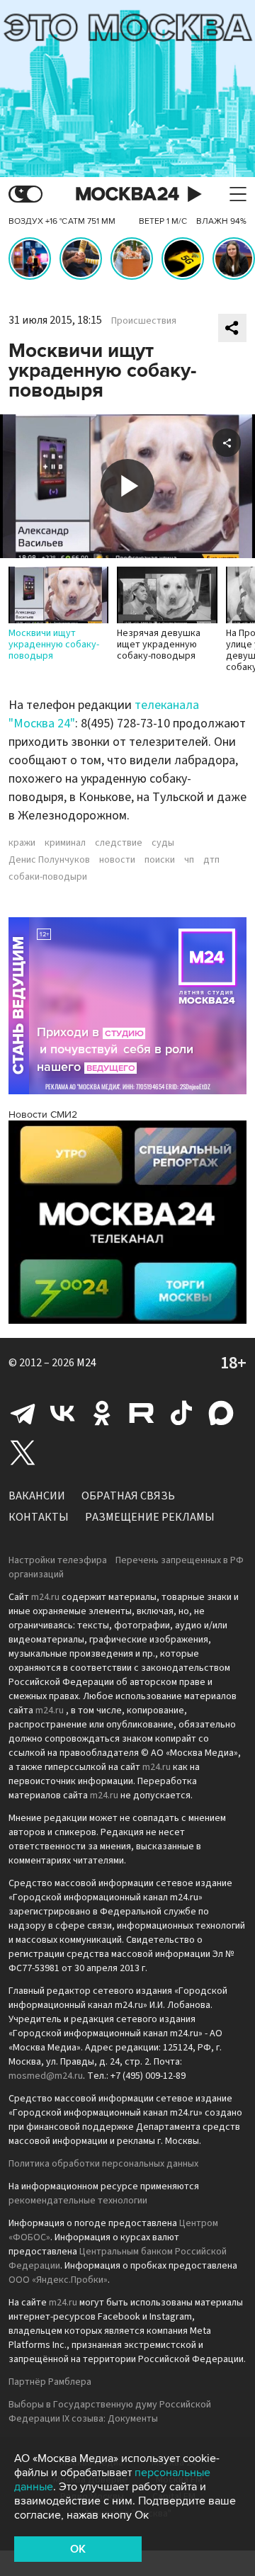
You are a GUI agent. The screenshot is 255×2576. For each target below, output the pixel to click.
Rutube (142, 1413)
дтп (211, 860)
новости (117, 860)
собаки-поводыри (48, 877)
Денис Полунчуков (49, 860)
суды (163, 843)
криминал (65, 843)
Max (221, 1413)
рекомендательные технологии (78, 2201)
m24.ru (45, 1597)
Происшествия (144, 321)
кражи (22, 843)
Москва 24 (127, 194)
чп (189, 860)
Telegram (23, 1413)
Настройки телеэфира (58, 1560)
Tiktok (181, 1413)
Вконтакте (62, 1413)
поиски (160, 860)
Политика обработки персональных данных (103, 2164)
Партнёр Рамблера (50, 2382)
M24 (86, 1363)
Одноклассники (102, 1413)
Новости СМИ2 (43, 1114)
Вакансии (37, 1496)
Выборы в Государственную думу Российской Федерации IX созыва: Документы (110, 2412)
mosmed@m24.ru (46, 2076)
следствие (119, 843)
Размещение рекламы (150, 1517)
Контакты (39, 1517)
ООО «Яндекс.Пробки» (58, 2280)
